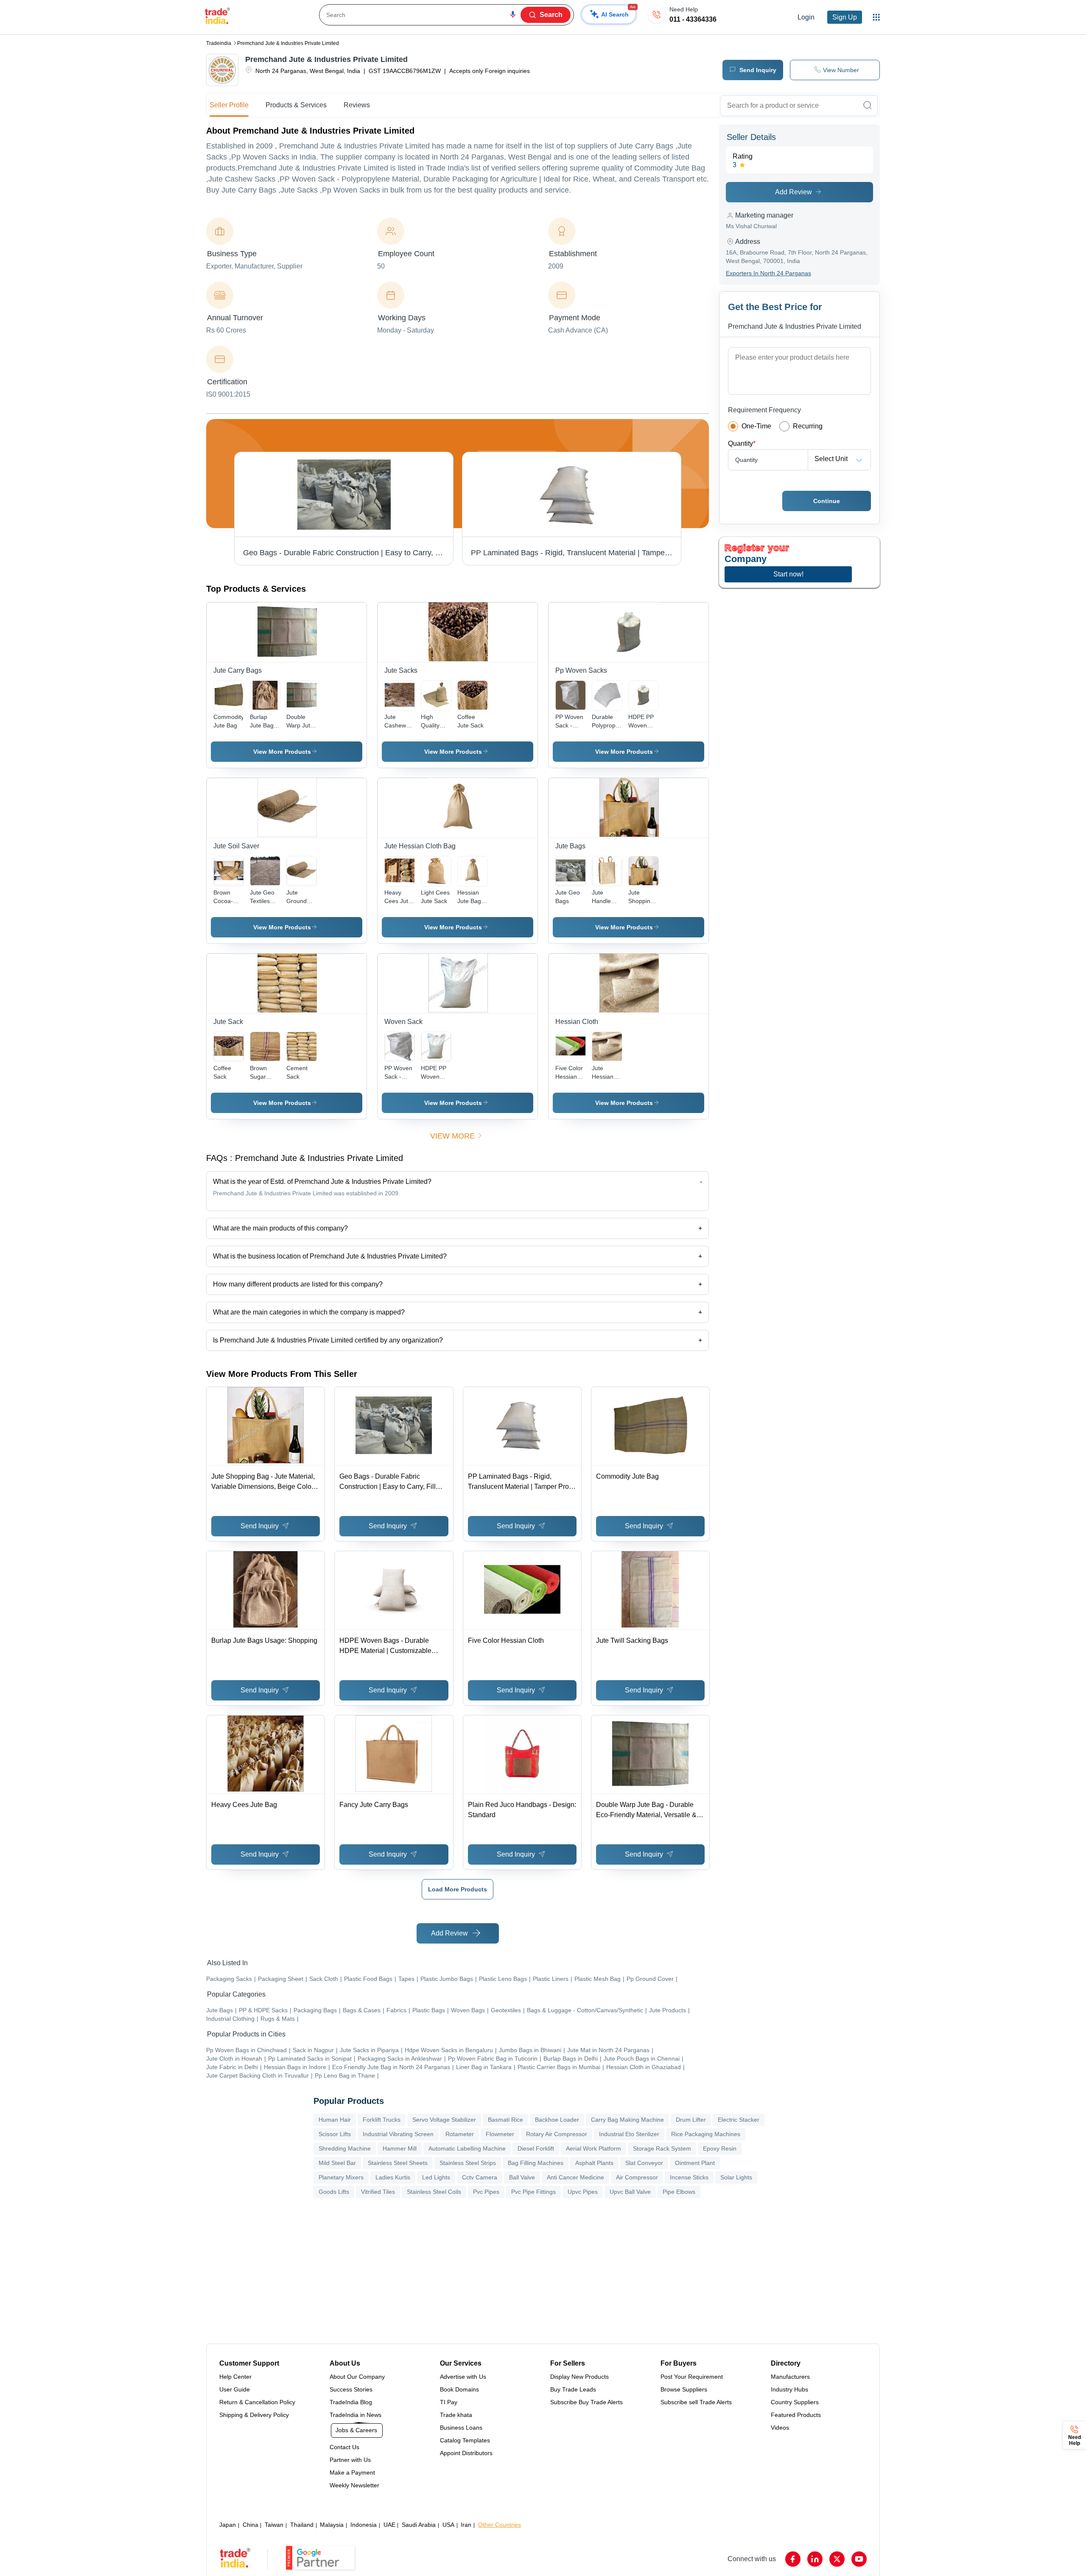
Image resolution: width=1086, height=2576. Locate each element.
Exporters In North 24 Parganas (768, 273)
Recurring (808, 426)
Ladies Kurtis (393, 2177)
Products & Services (296, 105)
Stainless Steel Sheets (398, 2163)
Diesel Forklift (536, 2148)
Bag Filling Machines (536, 2163)
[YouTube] (859, 2559)
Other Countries (500, 2525)
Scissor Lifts (335, 2134)
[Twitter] (837, 2559)
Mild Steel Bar (337, 2163)
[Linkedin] (815, 2559)
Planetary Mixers (341, 2177)
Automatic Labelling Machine (467, 2148)
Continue (827, 501)
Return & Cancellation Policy (257, 2402)
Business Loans (461, 2428)
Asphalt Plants (594, 2163)
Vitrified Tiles (378, 2192)
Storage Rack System (662, 2148)
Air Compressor (637, 2177)
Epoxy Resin (720, 2148)
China (251, 2525)
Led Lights (436, 2177)
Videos (780, 2428)
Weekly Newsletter (354, 2485)
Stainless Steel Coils (434, 2192)
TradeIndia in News (355, 2415)
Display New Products (579, 2377)
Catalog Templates (465, 2440)
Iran (466, 2525)
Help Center (235, 2377)
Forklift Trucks (382, 2120)
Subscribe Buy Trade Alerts (586, 2402)
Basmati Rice (505, 2120)
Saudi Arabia (419, 2525)
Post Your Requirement (692, 2377)
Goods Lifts (334, 2192)
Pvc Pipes (486, 2192)
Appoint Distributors (466, 2453)
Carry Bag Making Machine (627, 2120)
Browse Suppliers (684, 2389)
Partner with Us (350, 2460)
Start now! (788, 574)
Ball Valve (522, 2177)
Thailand (302, 2525)
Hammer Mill (400, 2148)
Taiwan (274, 2525)
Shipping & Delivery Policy (254, 2415)
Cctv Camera (480, 2177)
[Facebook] (793, 2559)
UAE (389, 2525)
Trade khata (456, 2415)
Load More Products (458, 1889)
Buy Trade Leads (573, 2389)
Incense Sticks (689, 2177)
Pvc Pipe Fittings (533, 2192)
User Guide (235, 2389)
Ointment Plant (695, 2163)
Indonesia (364, 2525)
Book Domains (459, 2389)
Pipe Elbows (679, 2192)
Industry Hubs (789, 2389)
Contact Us (344, 2447)
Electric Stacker (739, 2120)
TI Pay (449, 2402)
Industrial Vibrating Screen (398, 2134)
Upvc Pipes (583, 2192)
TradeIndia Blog (351, 2402)
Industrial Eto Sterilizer (629, 2134)
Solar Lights (736, 2177)
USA (448, 2525)
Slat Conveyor (644, 2163)
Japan (228, 2525)
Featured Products (796, 2415)
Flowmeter (500, 2134)
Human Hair (335, 2120)
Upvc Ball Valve (630, 2192)
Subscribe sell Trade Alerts (696, 2402)
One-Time (756, 426)
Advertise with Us (463, 2377)
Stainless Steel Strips (468, 2163)
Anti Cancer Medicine (575, 2177)
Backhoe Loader (557, 2120)
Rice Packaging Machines (706, 2134)
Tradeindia (219, 43)
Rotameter (460, 2134)
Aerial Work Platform (593, 2148)
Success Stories (351, 2389)
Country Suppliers (795, 2402)
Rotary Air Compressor (557, 2134)
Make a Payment (352, 2473)
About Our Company (357, 2377)
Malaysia (332, 2525)
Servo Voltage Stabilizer (444, 2120)
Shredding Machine (345, 2148)
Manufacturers (790, 2377)
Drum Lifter (691, 2120)
